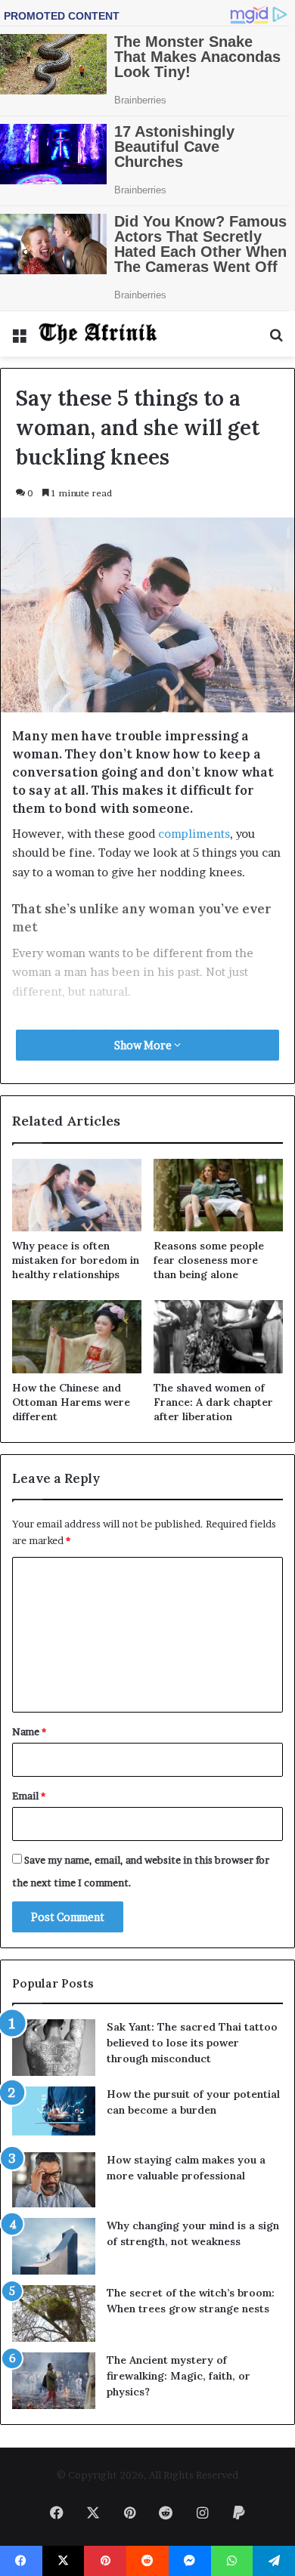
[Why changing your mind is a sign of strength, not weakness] (54, 2246)
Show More (144, 1045)
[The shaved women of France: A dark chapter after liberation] (218, 1336)
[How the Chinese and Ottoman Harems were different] (77, 1336)
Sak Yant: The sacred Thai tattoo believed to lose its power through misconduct (192, 2043)
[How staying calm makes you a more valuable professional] (54, 2180)
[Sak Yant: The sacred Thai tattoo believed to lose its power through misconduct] (54, 2048)
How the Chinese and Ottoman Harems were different (71, 1402)
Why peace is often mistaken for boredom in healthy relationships (76, 1260)
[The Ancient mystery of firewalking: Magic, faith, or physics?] (54, 2381)
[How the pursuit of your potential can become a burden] (54, 2114)
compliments (194, 834)
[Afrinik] (98, 334)
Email (29, 1796)
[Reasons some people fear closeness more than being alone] (218, 1195)
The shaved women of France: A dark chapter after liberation (213, 1402)
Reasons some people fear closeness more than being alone (209, 1260)
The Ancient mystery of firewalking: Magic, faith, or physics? (179, 2376)
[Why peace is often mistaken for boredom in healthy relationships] (77, 1195)
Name (29, 1731)
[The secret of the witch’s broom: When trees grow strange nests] (54, 2313)
